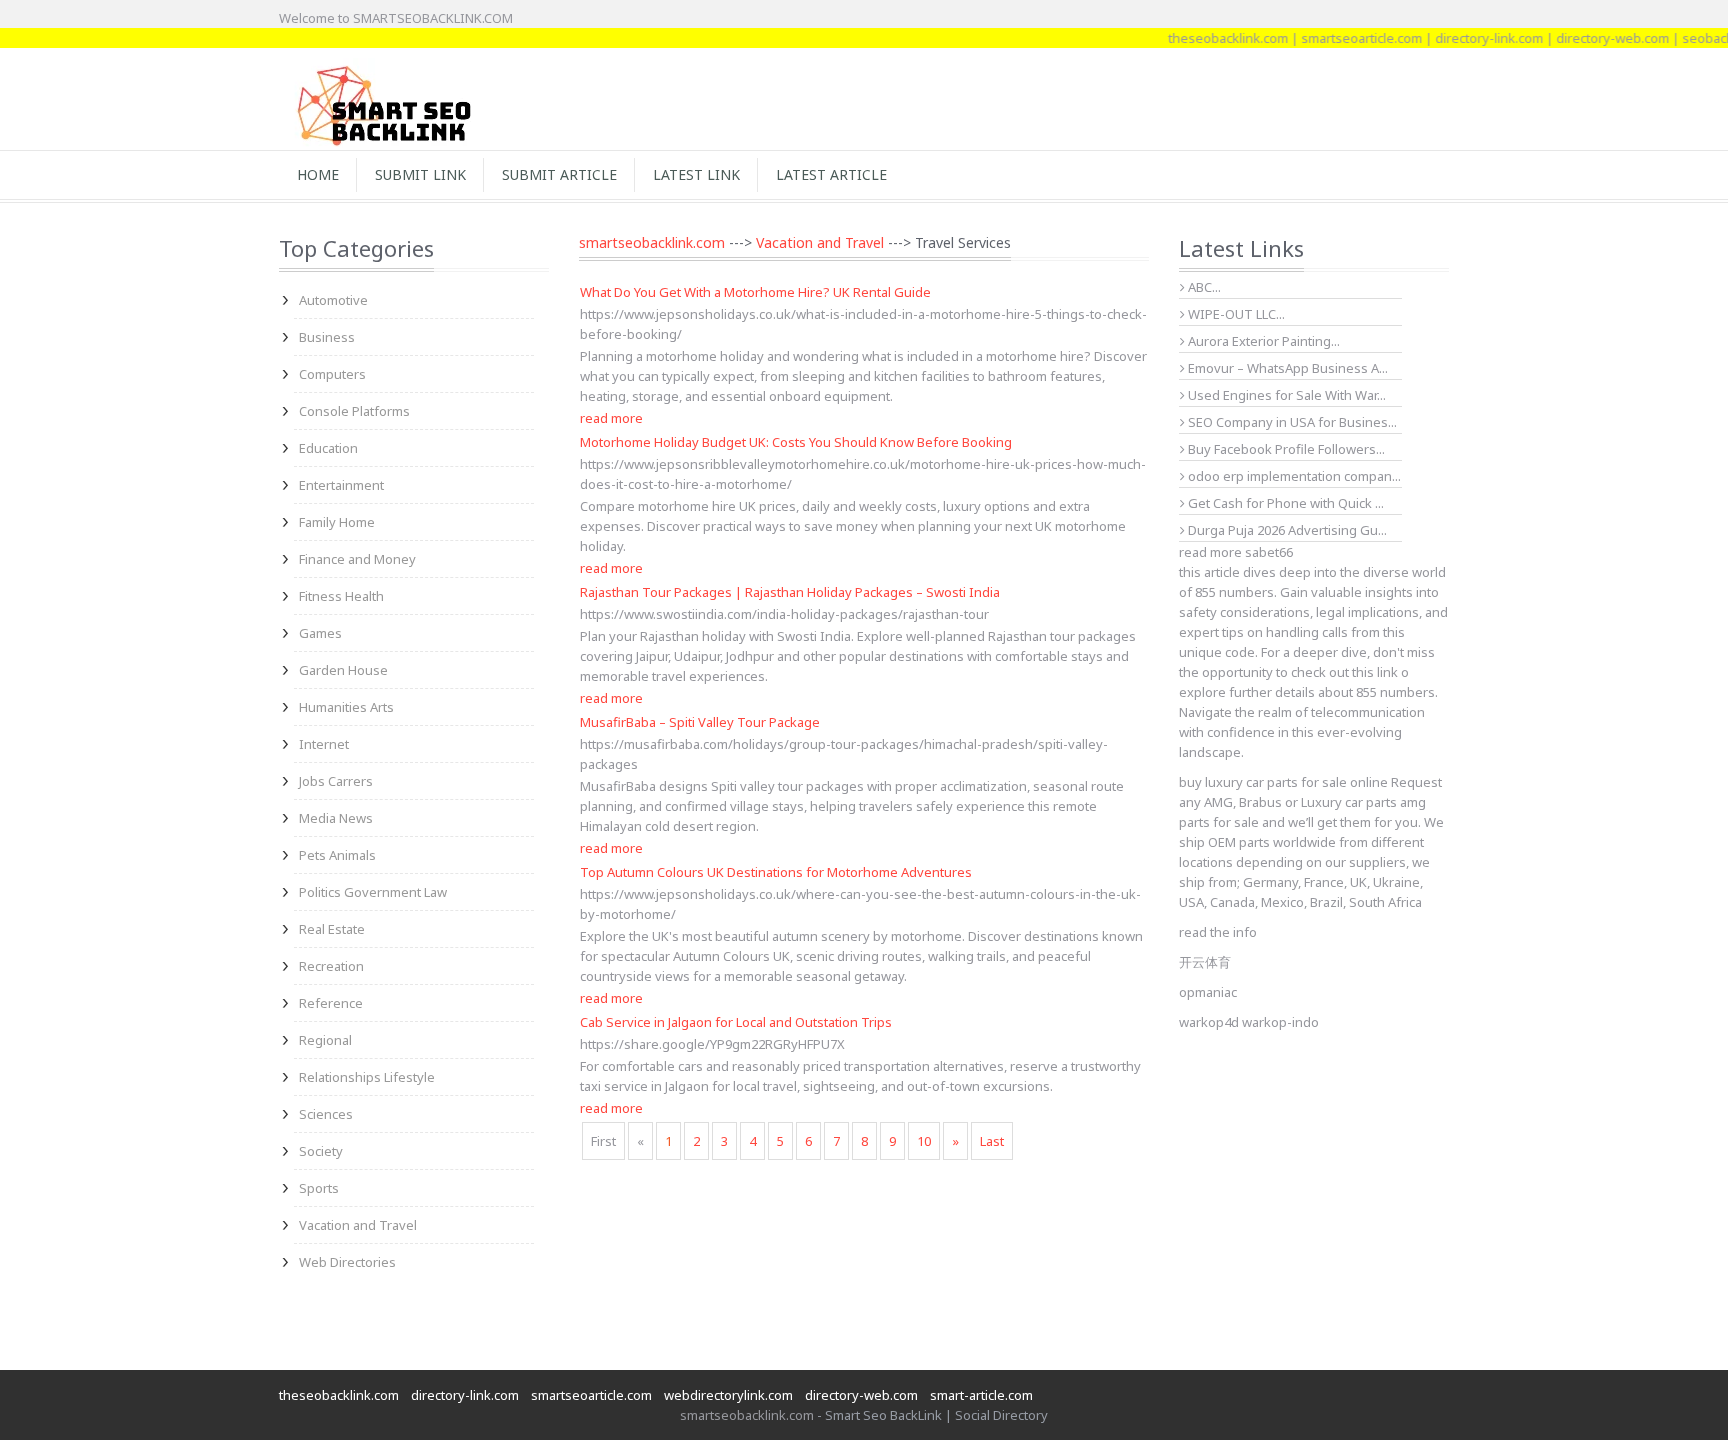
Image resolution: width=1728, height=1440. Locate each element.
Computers (332, 374)
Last (992, 1141)
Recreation (331, 966)
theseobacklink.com (1206, 38)
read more (611, 418)
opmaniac (1208, 992)
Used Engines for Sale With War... (1285, 395)
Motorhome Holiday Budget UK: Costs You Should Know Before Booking (796, 442)
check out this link (1344, 672)
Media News (336, 818)
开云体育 (1205, 962)
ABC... (1203, 287)
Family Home (337, 522)
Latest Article (831, 174)
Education (328, 448)
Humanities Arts (346, 707)
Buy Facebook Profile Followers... (1285, 449)
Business (327, 337)
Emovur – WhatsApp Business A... (1286, 368)
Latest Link (696, 174)
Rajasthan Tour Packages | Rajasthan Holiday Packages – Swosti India (790, 592)
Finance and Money (357, 559)
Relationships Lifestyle (367, 1077)
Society (321, 1151)
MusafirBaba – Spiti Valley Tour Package (700, 722)
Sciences (326, 1114)
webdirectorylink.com (728, 1395)
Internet (324, 744)
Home (318, 174)
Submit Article (559, 174)
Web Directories (347, 1262)
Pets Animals (337, 855)
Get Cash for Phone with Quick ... (1284, 503)
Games (320, 633)
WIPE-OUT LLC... (1235, 314)
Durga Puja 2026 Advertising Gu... (1286, 530)
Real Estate (332, 929)
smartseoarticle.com (1339, 38)
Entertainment (341, 485)
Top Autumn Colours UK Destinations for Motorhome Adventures (776, 872)
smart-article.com (981, 1395)
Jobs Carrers (336, 781)
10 (924, 1141)
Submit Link (420, 174)
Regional (325, 1040)
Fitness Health (341, 596)
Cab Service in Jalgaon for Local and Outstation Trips (736, 1022)
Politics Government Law (373, 892)
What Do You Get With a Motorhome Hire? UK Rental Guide (755, 292)
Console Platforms (354, 411)
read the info (1218, 932)
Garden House (343, 670)
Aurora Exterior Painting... (1262, 341)
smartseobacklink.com (652, 242)
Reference (331, 1003)
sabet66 (1269, 552)
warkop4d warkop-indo (1249, 1022)
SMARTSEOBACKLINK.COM (433, 18)
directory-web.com (1590, 38)
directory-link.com (1467, 38)
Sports (319, 1188)
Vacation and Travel (358, 1225)
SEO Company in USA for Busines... (1291, 422)
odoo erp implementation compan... (1293, 476)
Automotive (333, 300)
